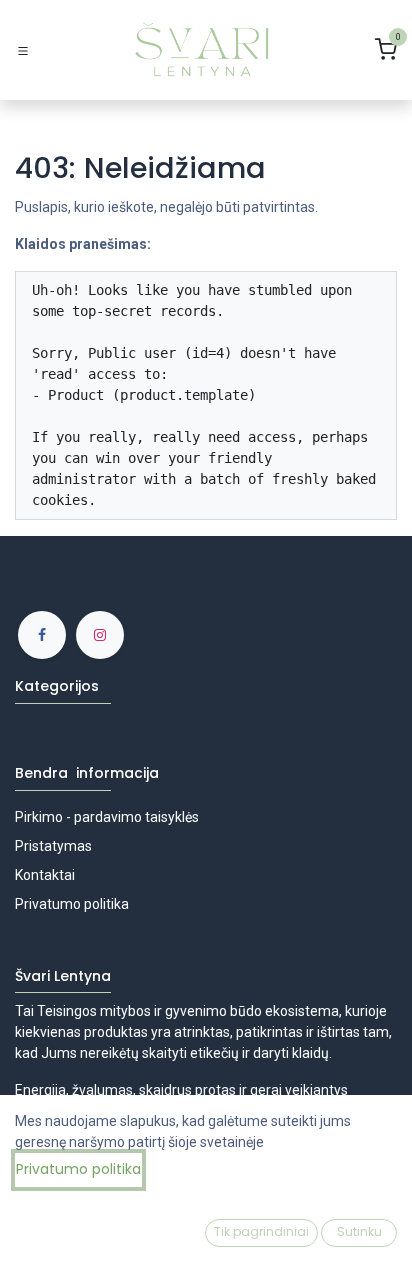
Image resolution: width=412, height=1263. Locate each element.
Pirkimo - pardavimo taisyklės (107, 817)
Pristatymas (53, 846)
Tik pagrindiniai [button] (261, 1231)
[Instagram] (100, 635)
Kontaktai (45, 875)
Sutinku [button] (359, 1231)
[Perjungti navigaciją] (23, 50)
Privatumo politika (73, 904)
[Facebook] (42, 635)
